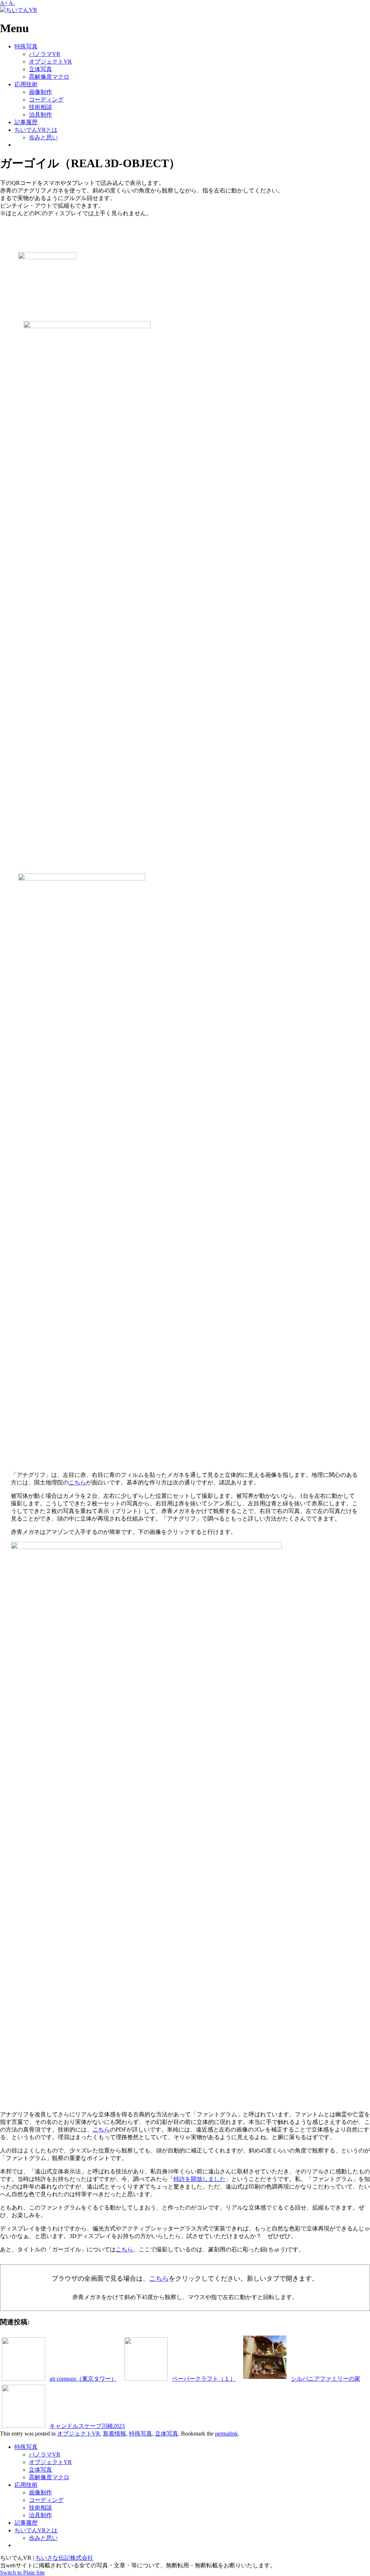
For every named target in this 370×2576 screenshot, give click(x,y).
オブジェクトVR (50, 62)
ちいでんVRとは (36, 130)
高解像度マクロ (49, 77)
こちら (77, 1482)
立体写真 (40, 69)
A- (12, 3)
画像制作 (40, 92)
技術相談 (40, 107)
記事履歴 (26, 122)
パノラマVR (45, 54)
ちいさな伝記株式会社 (64, 2558)
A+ (4, 3)
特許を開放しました (199, 2179)
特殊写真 (26, 46)
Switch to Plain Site (22, 2573)
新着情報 (115, 2434)
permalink (226, 2434)
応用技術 (26, 84)
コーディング (46, 99)
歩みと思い (43, 137)
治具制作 (40, 115)
